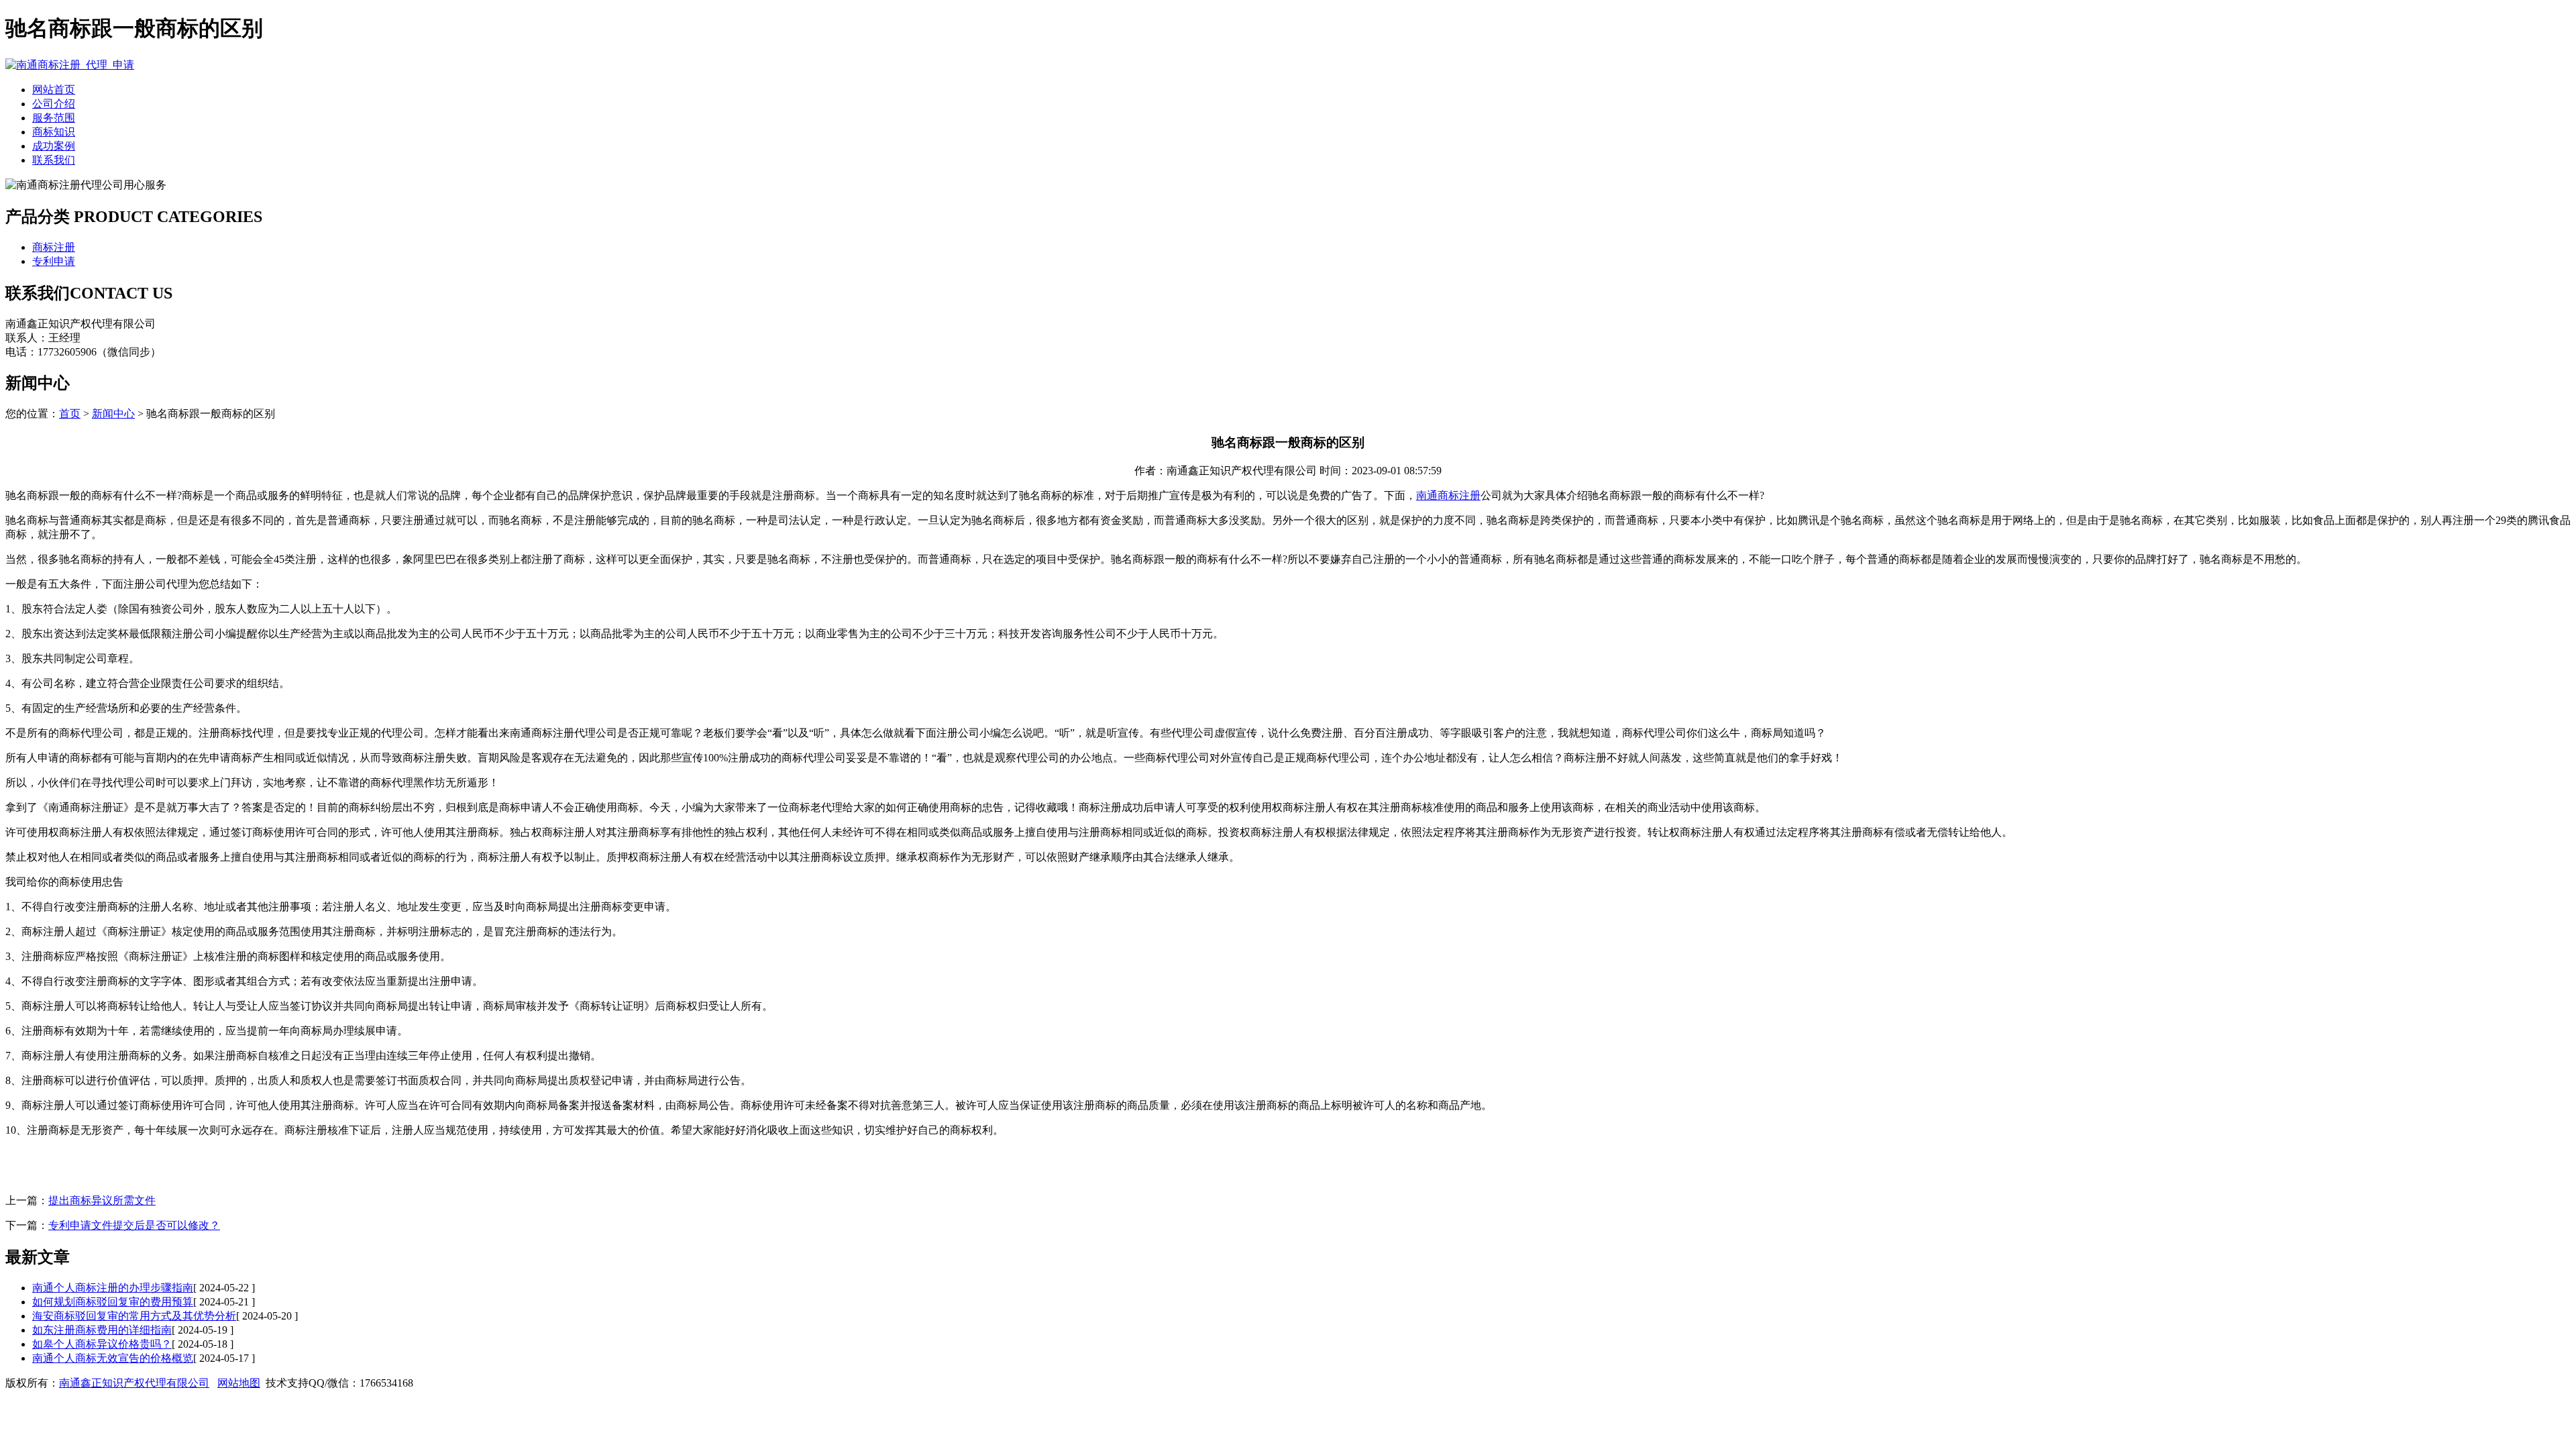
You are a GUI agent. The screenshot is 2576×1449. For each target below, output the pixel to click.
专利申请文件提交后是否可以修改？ (134, 1225)
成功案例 (54, 146)
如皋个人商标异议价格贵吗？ (102, 1344)
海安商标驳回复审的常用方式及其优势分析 (134, 1316)
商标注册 (54, 247)
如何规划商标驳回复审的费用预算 (113, 1302)
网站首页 (54, 90)
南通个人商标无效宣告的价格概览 (113, 1358)
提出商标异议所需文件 (102, 1200)
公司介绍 (54, 104)
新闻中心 (113, 414)
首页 (70, 414)
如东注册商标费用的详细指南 (102, 1330)
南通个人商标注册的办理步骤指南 (113, 1288)
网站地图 (239, 1383)
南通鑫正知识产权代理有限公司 (134, 1383)
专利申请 (54, 261)
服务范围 (54, 118)
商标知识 (54, 132)
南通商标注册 (1448, 495)
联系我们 (54, 160)
